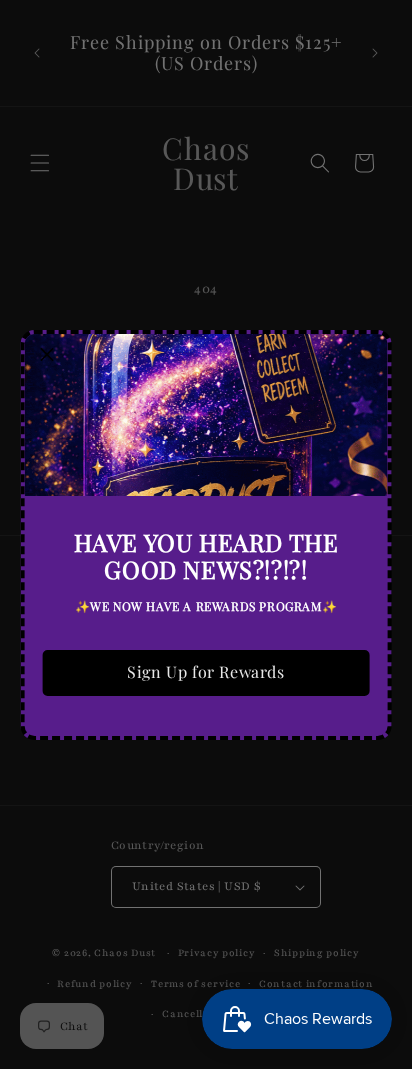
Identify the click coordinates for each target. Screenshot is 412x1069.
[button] (48, 357)
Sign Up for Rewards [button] (205, 671)
